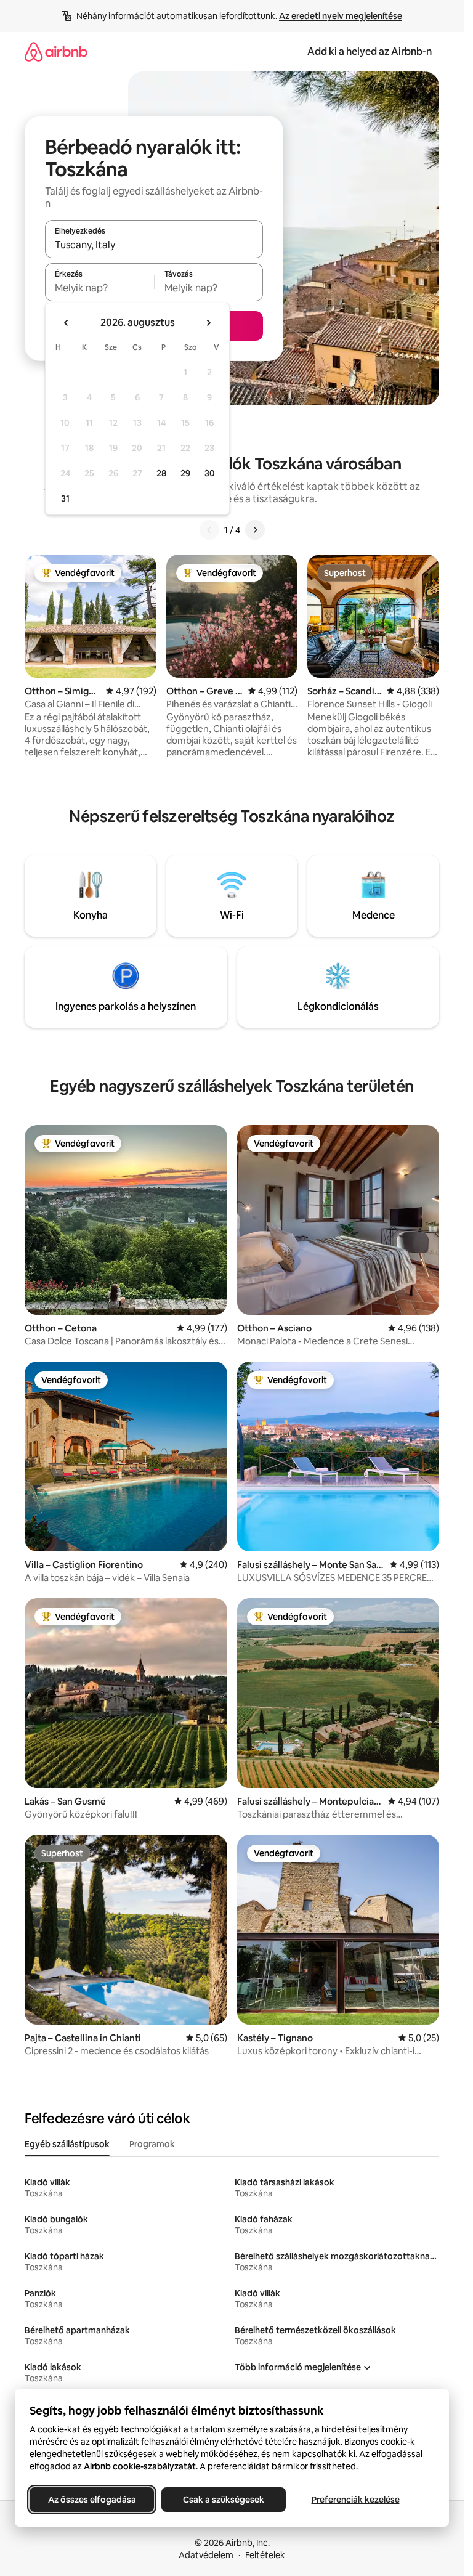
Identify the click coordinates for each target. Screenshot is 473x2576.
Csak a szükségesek (224, 2500)
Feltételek (265, 2555)
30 (210, 473)
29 (185, 473)
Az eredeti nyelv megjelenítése (341, 16)
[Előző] (209, 530)
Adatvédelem (206, 2555)
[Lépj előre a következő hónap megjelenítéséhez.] (208, 323)
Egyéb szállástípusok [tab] (67, 2144)
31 (65, 498)
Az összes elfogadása (92, 2500)
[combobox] (154, 245)
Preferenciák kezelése (356, 2500)
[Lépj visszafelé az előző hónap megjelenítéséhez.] (67, 323)
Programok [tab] (152, 2144)
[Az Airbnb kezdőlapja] (56, 51)
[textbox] (99, 288)
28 (161, 473)
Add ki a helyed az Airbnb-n (370, 51)
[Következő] (255, 530)
